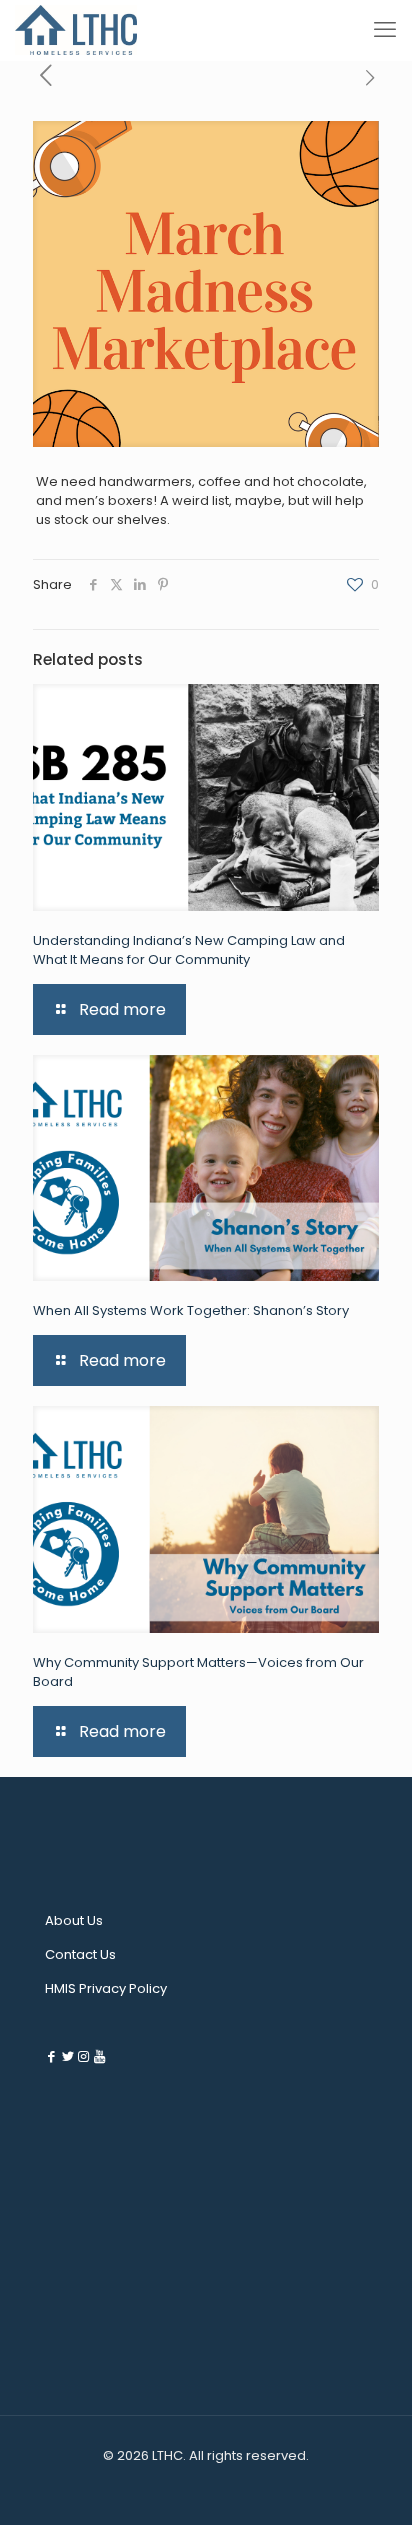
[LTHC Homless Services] (76, 30)
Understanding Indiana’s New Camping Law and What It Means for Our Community (189, 950)
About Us (74, 1920)
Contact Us (80, 1954)
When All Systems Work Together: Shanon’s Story (191, 1310)
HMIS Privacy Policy (106, 1988)
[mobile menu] (385, 30)
